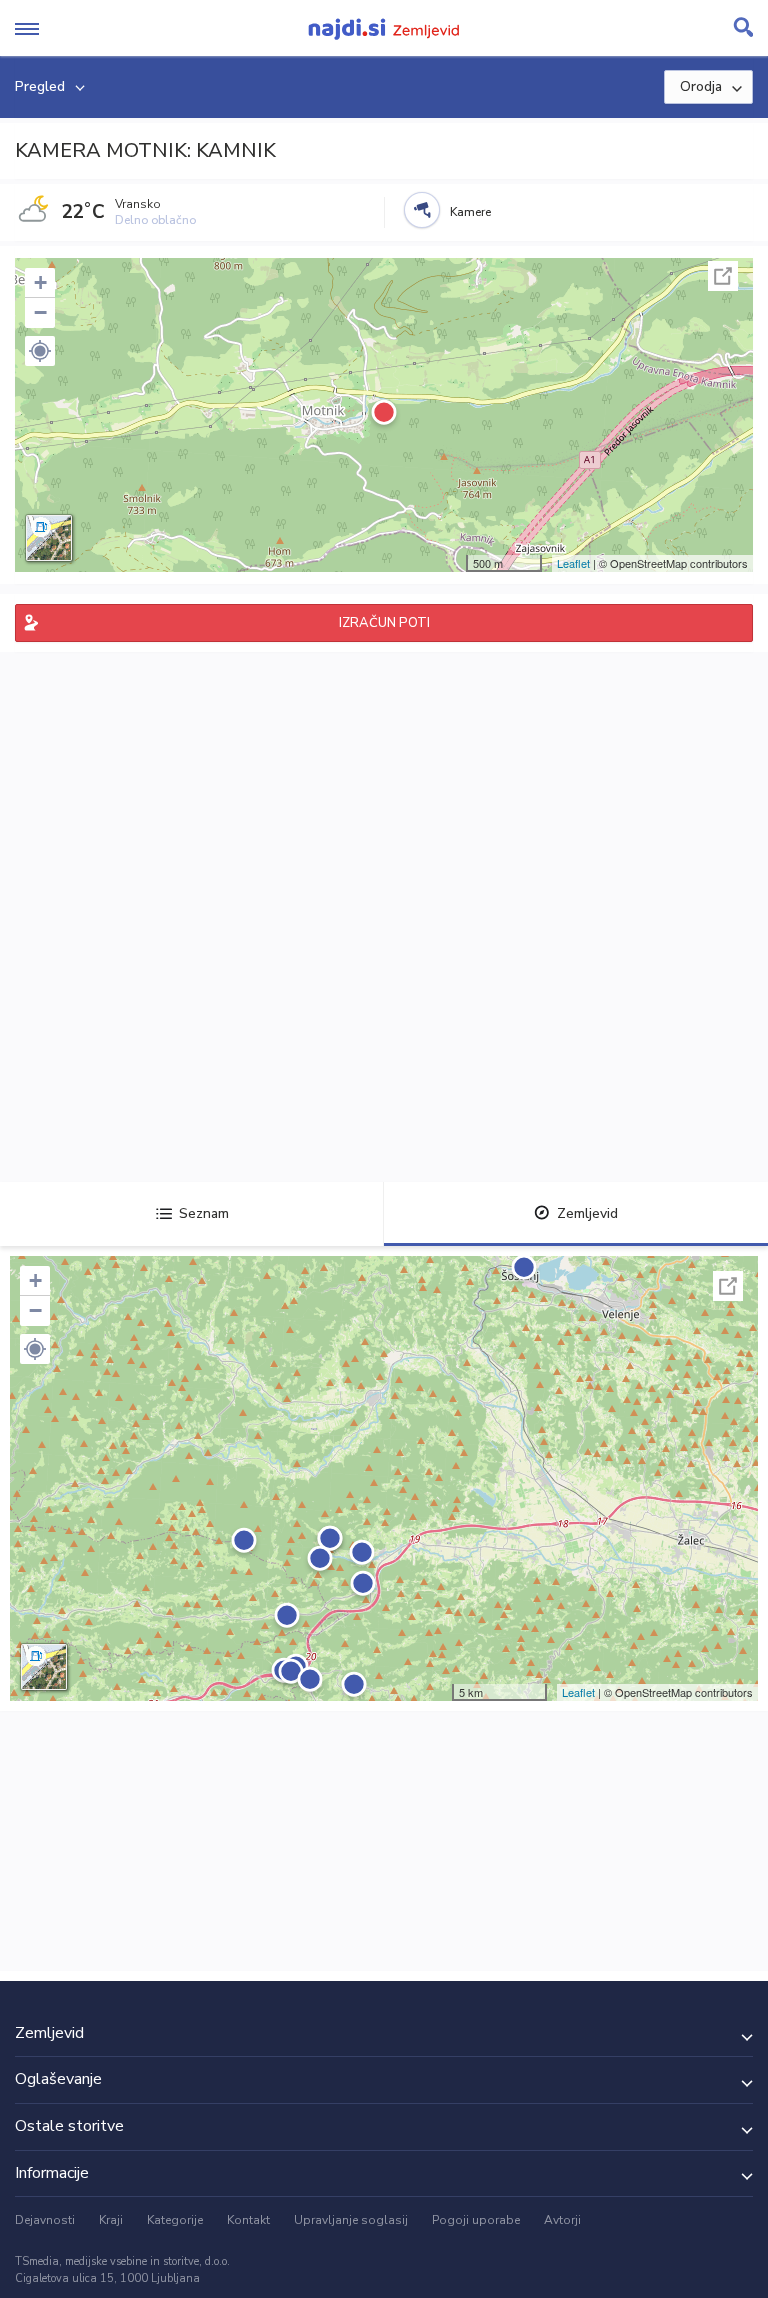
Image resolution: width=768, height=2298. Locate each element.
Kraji (111, 2220)
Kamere (470, 212)
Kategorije (175, 2220)
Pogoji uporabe (476, 2220)
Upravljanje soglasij (351, 2220)
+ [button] (40, 282)
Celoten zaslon (723, 276)
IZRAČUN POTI (384, 623)
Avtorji (562, 2220)
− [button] (40, 312)
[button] (40, 351)
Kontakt (248, 2220)
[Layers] (49, 538)
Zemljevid (587, 1213)
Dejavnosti (45, 2220)
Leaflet (573, 563)
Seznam (204, 1213)
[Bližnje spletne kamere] (422, 210)
